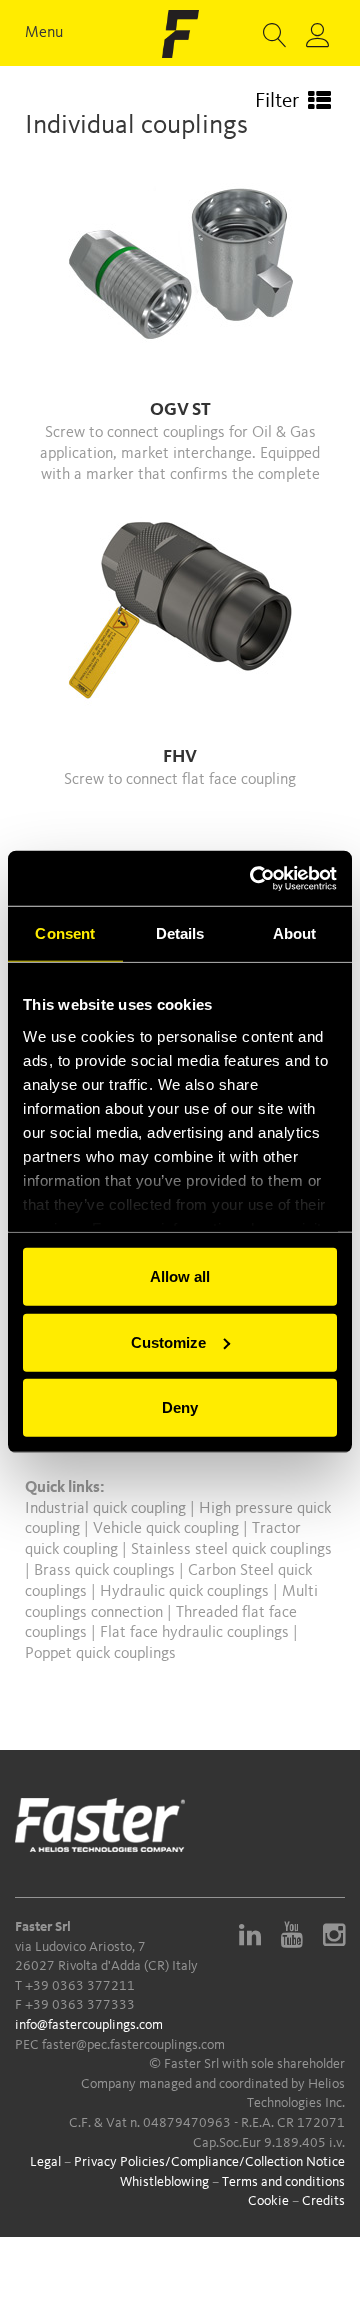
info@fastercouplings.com (89, 2025)
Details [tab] (180, 933)
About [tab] (295, 933)
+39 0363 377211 (80, 1986)
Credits (323, 2201)
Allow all (180, 1276)
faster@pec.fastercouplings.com (133, 2045)
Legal (45, 2162)
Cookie (268, 2201)
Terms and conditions (283, 2182)
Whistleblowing (164, 2182)
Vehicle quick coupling (168, 1529)
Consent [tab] (65, 933)
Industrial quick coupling (105, 1509)
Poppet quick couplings (100, 1654)
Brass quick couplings (106, 1571)
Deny (180, 1407)
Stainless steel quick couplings (231, 1550)
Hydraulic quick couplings (186, 1592)
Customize (168, 1341)
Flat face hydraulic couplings (196, 1633)
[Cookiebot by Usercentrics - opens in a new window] (254, 878)
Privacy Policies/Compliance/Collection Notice (209, 2162)
